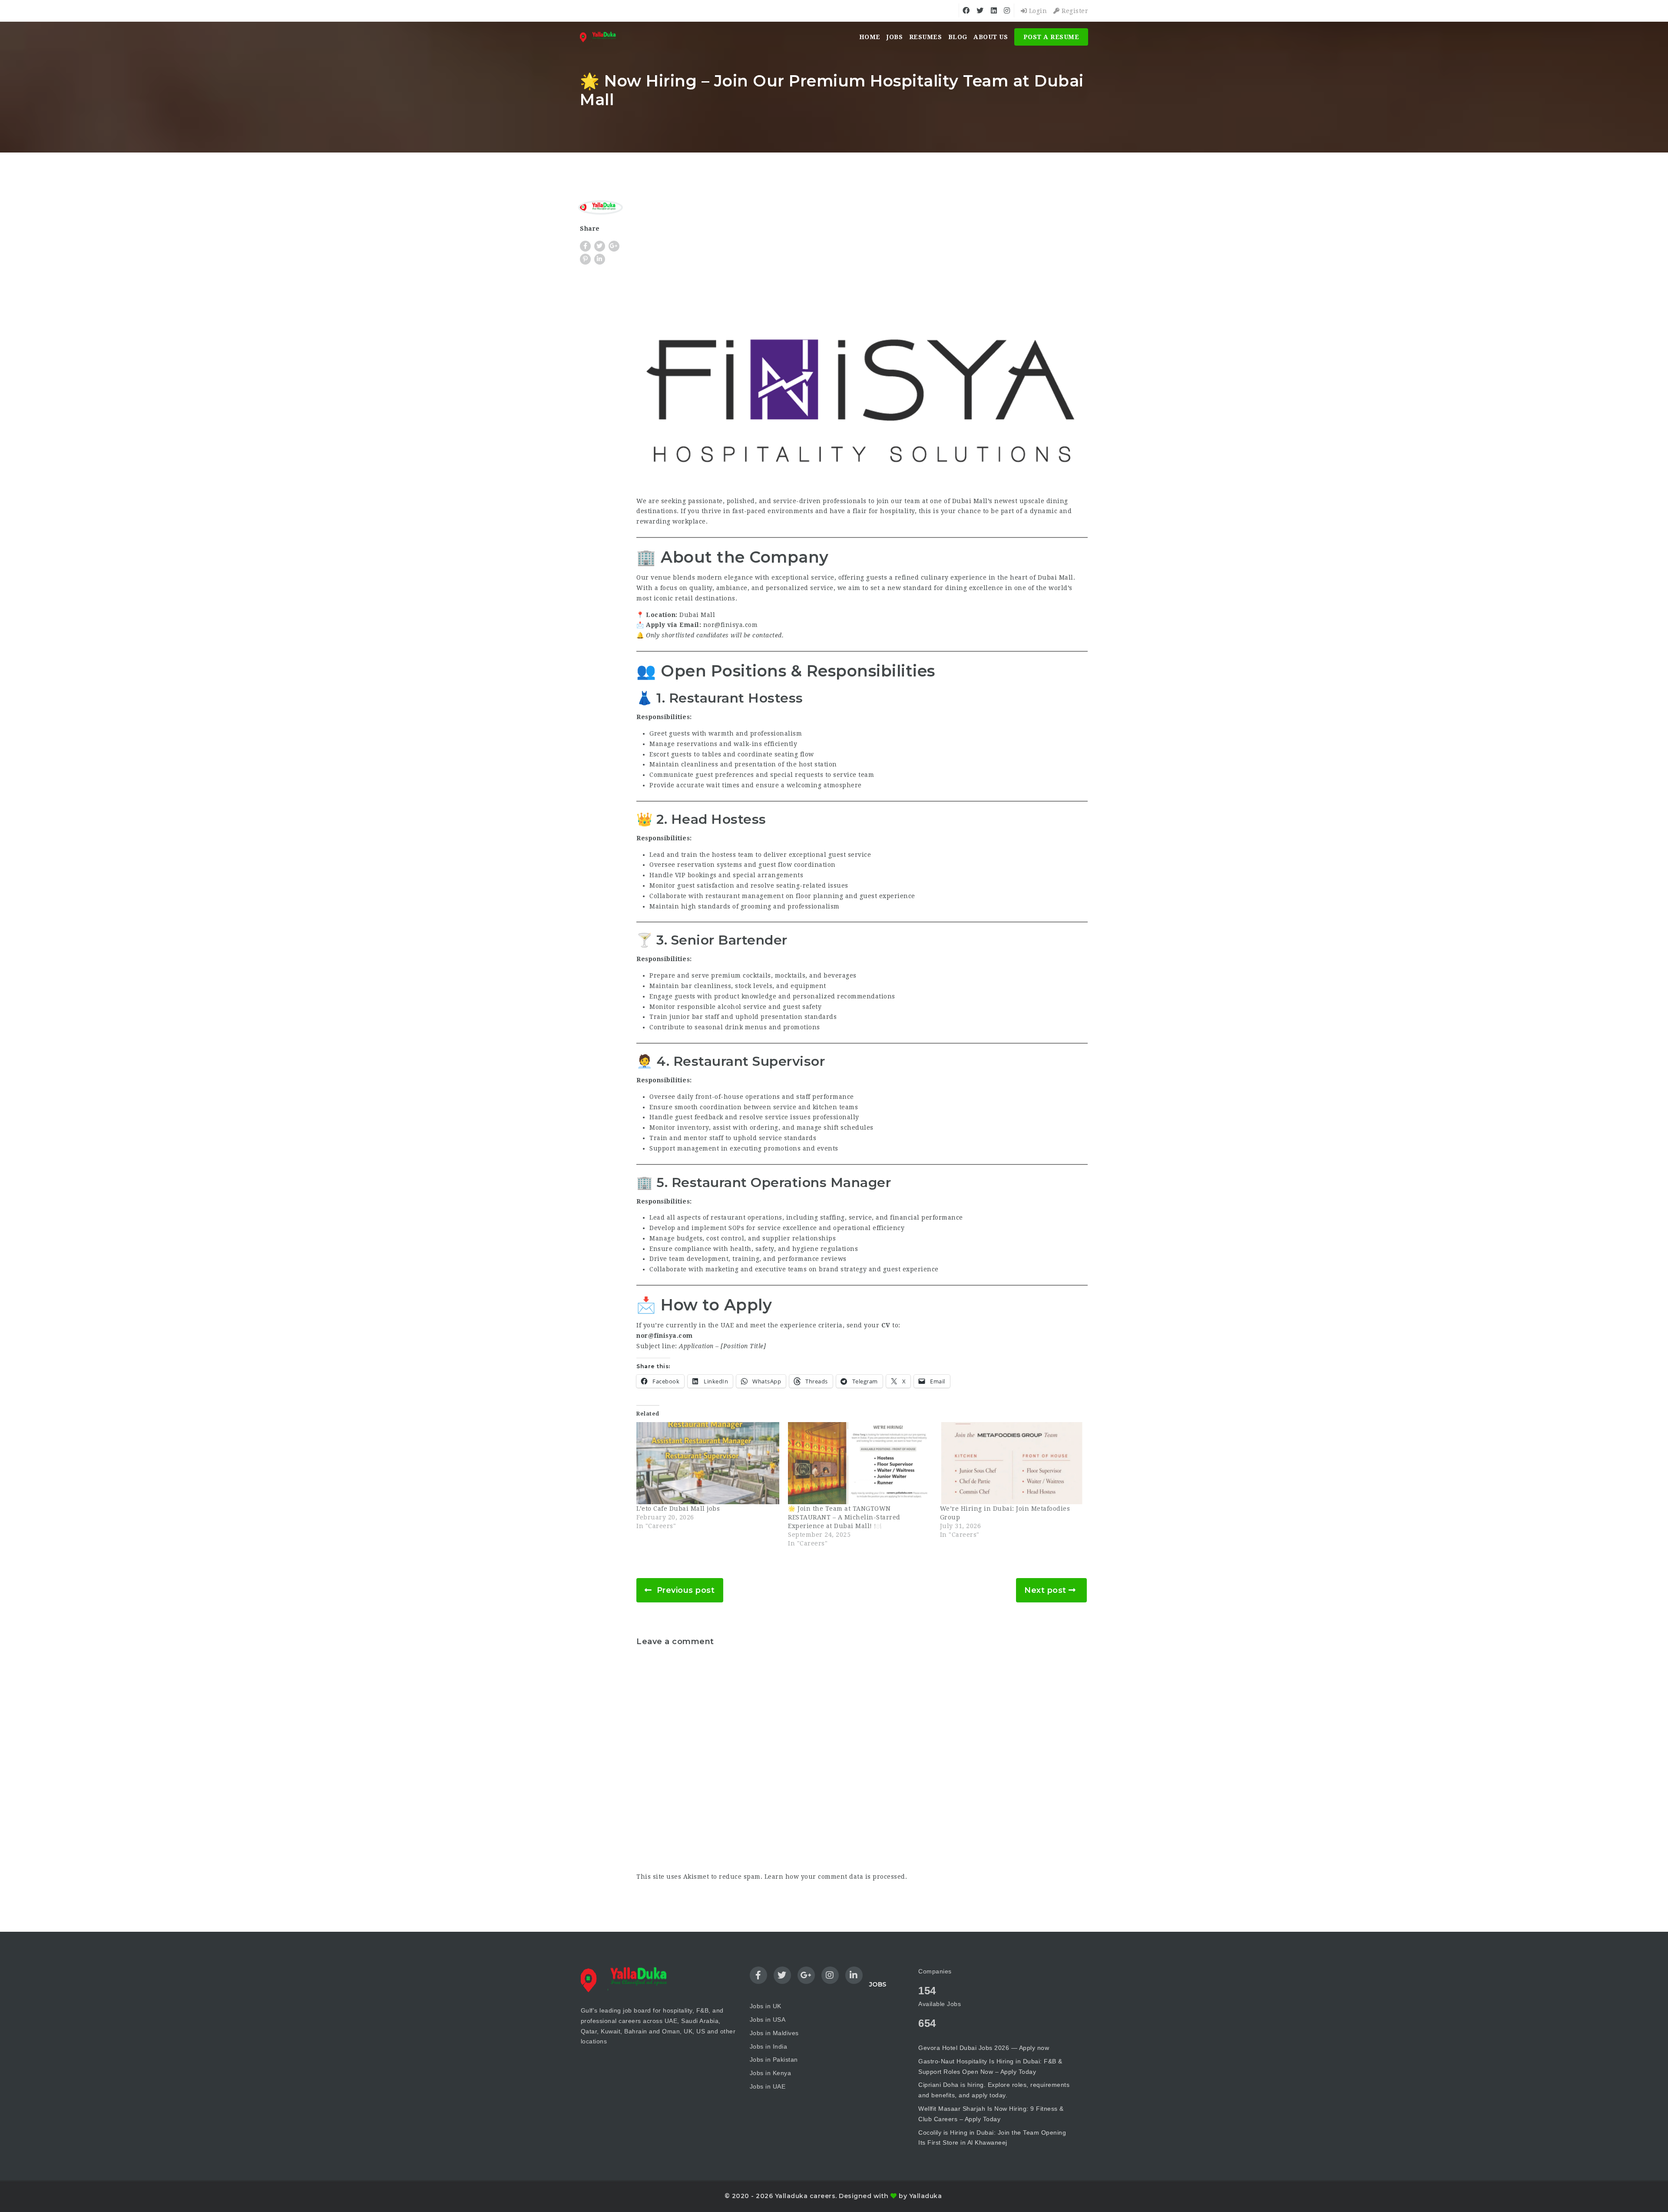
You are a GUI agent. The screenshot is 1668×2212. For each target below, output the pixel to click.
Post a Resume (1051, 37)
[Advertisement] (862, 261)
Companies (935, 1971)
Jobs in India (769, 2046)
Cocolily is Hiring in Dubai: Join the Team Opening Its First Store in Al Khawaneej (992, 2138)
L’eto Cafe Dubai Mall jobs (678, 1509)
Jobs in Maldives (774, 2033)
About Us (991, 37)
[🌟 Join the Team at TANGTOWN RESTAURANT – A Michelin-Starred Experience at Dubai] (859, 1463)
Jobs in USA (768, 2020)
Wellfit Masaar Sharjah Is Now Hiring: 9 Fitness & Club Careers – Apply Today (991, 2114)
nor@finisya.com (731, 625)
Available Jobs (940, 2004)
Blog (958, 37)
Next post (1045, 1590)
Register (1074, 11)
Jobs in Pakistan (774, 2059)
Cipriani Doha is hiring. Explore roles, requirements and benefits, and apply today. (994, 2090)
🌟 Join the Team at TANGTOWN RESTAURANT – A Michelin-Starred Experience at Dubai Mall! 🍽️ (844, 1517)
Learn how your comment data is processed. (836, 1877)
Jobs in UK (766, 2006)
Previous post (686, 1590)
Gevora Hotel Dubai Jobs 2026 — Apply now (984, 2048)
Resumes (926, 37)
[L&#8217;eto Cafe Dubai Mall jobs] (708, 1463)
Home (870, 37)
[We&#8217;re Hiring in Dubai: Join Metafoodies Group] (1011, 1463)
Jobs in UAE (768, 2086)
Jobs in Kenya (771, 2073)
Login (1037, 11)
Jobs (895, 37)
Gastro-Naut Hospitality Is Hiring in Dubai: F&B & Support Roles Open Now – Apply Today (990, 2066)
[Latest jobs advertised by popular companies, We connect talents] (601, 37)
